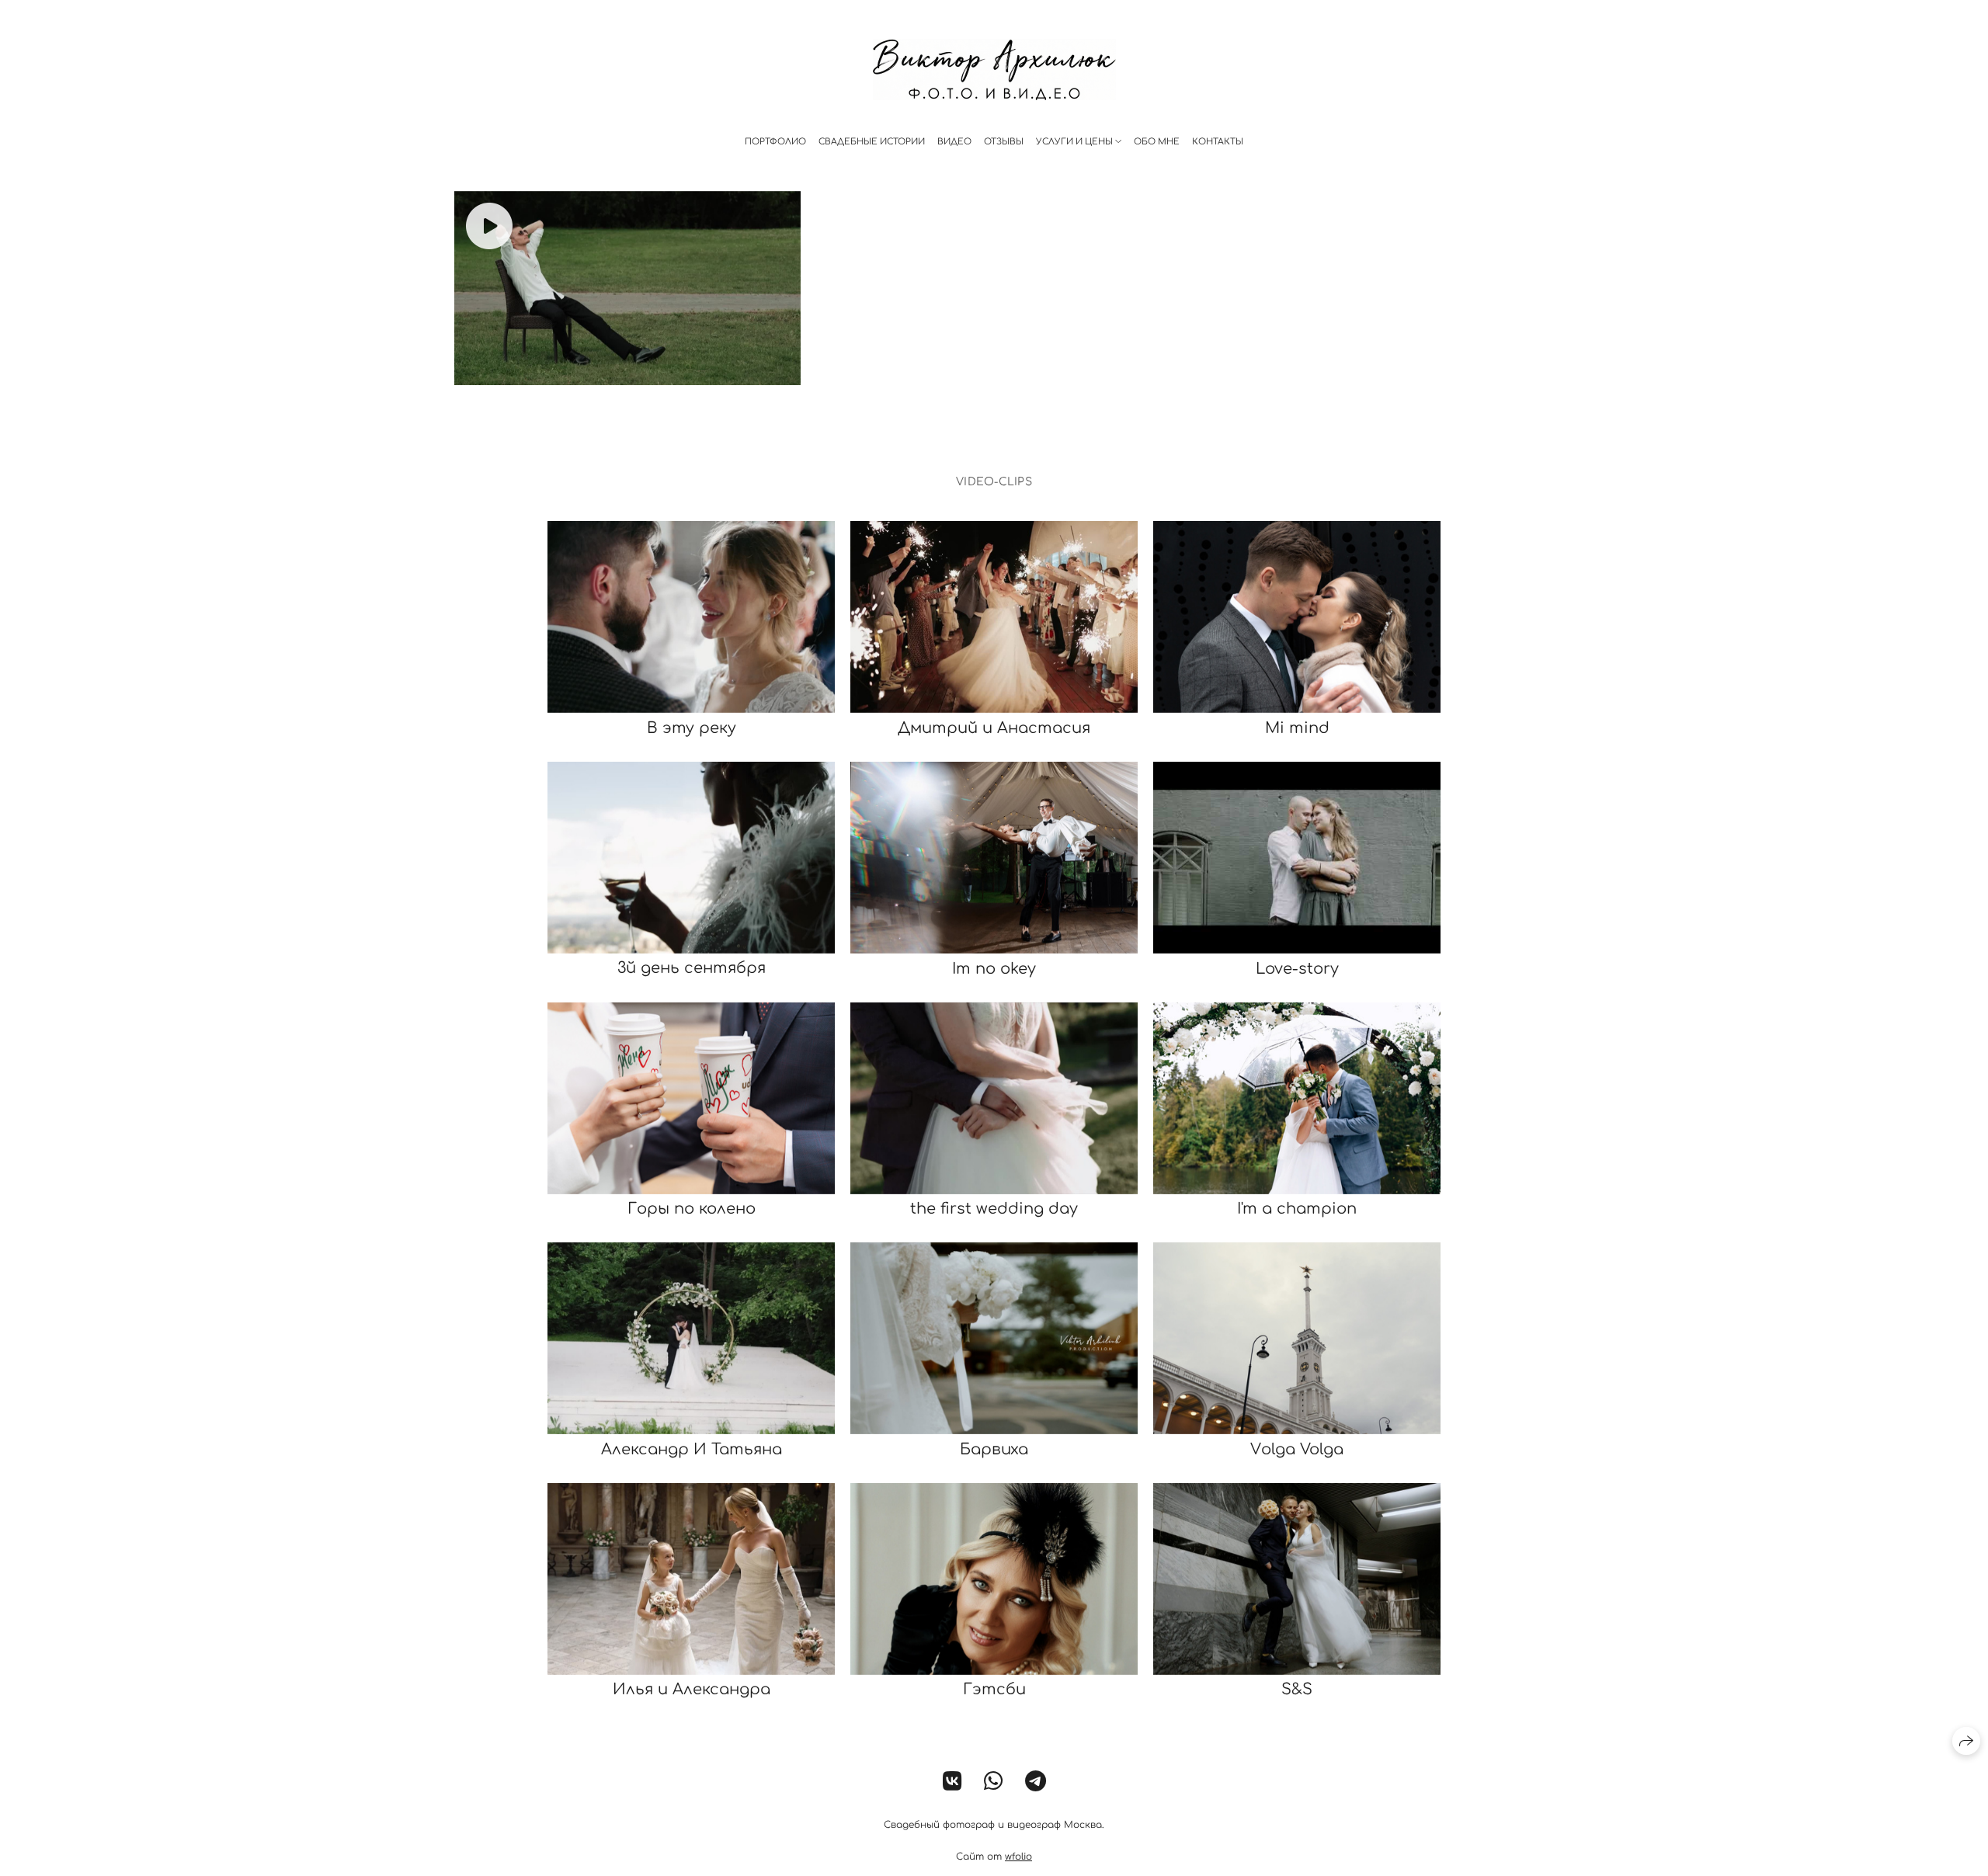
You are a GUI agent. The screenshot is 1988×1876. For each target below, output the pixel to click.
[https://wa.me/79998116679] (994, 1782)
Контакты (1218, 142)
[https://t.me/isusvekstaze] (1036, 1782)
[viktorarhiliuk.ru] (994, 69)
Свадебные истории (872, 142)
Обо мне (1157, 142)
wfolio (1018, 1857)
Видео (954, 142)
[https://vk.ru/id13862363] (952, 1782)
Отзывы (1004, 142)
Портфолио (775, 142)
